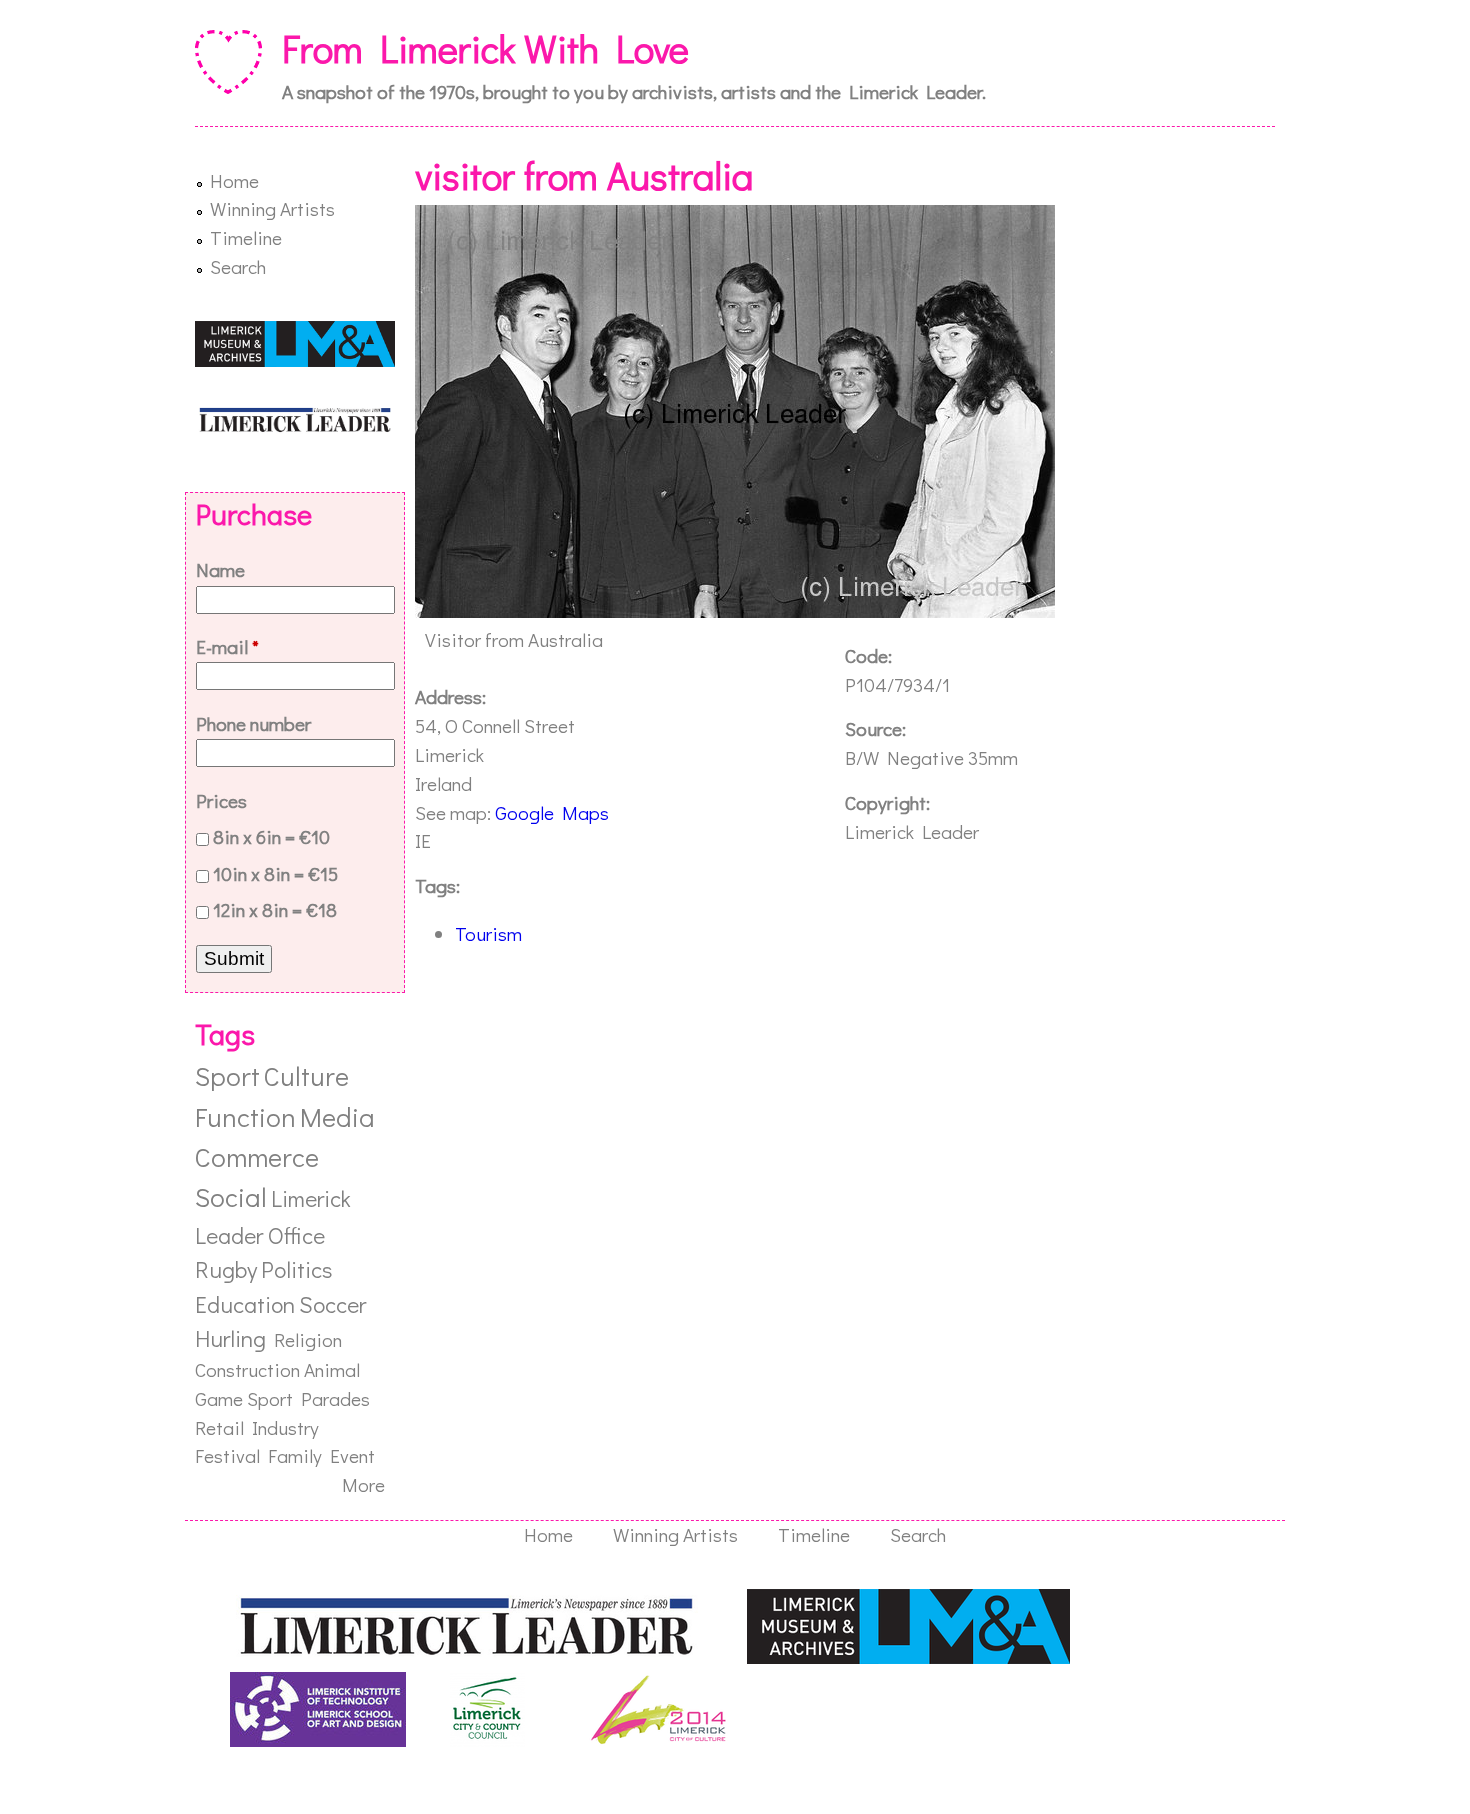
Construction (247, 1369)
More (363, 1484)
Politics (296, 1269)
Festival (227, 1455)
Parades (335, 1398)
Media (337, 1116)
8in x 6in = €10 (271, 836)
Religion (308, 1339)
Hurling (230, 1338)
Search (238, 266)
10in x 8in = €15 (275, 873)
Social (231, 1196)
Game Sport (244, 1398)
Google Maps (552, 812)
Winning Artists (272, 208)
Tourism (488, 933)
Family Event (321, 1455)
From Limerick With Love (485, 48)
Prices (221, 800)
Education (245, 1304)
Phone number (253, 723)
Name (220, 569)
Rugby (226, 1269)
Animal (332, 1369)
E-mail (227, 646)
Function (245, 1116)
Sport (227, 1075)
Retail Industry (257, 1427)
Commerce (257, 1156)
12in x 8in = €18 (275, 909)
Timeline (246, 237)
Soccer (332, 1304)
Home (234, 180)
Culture (306, 1075)
